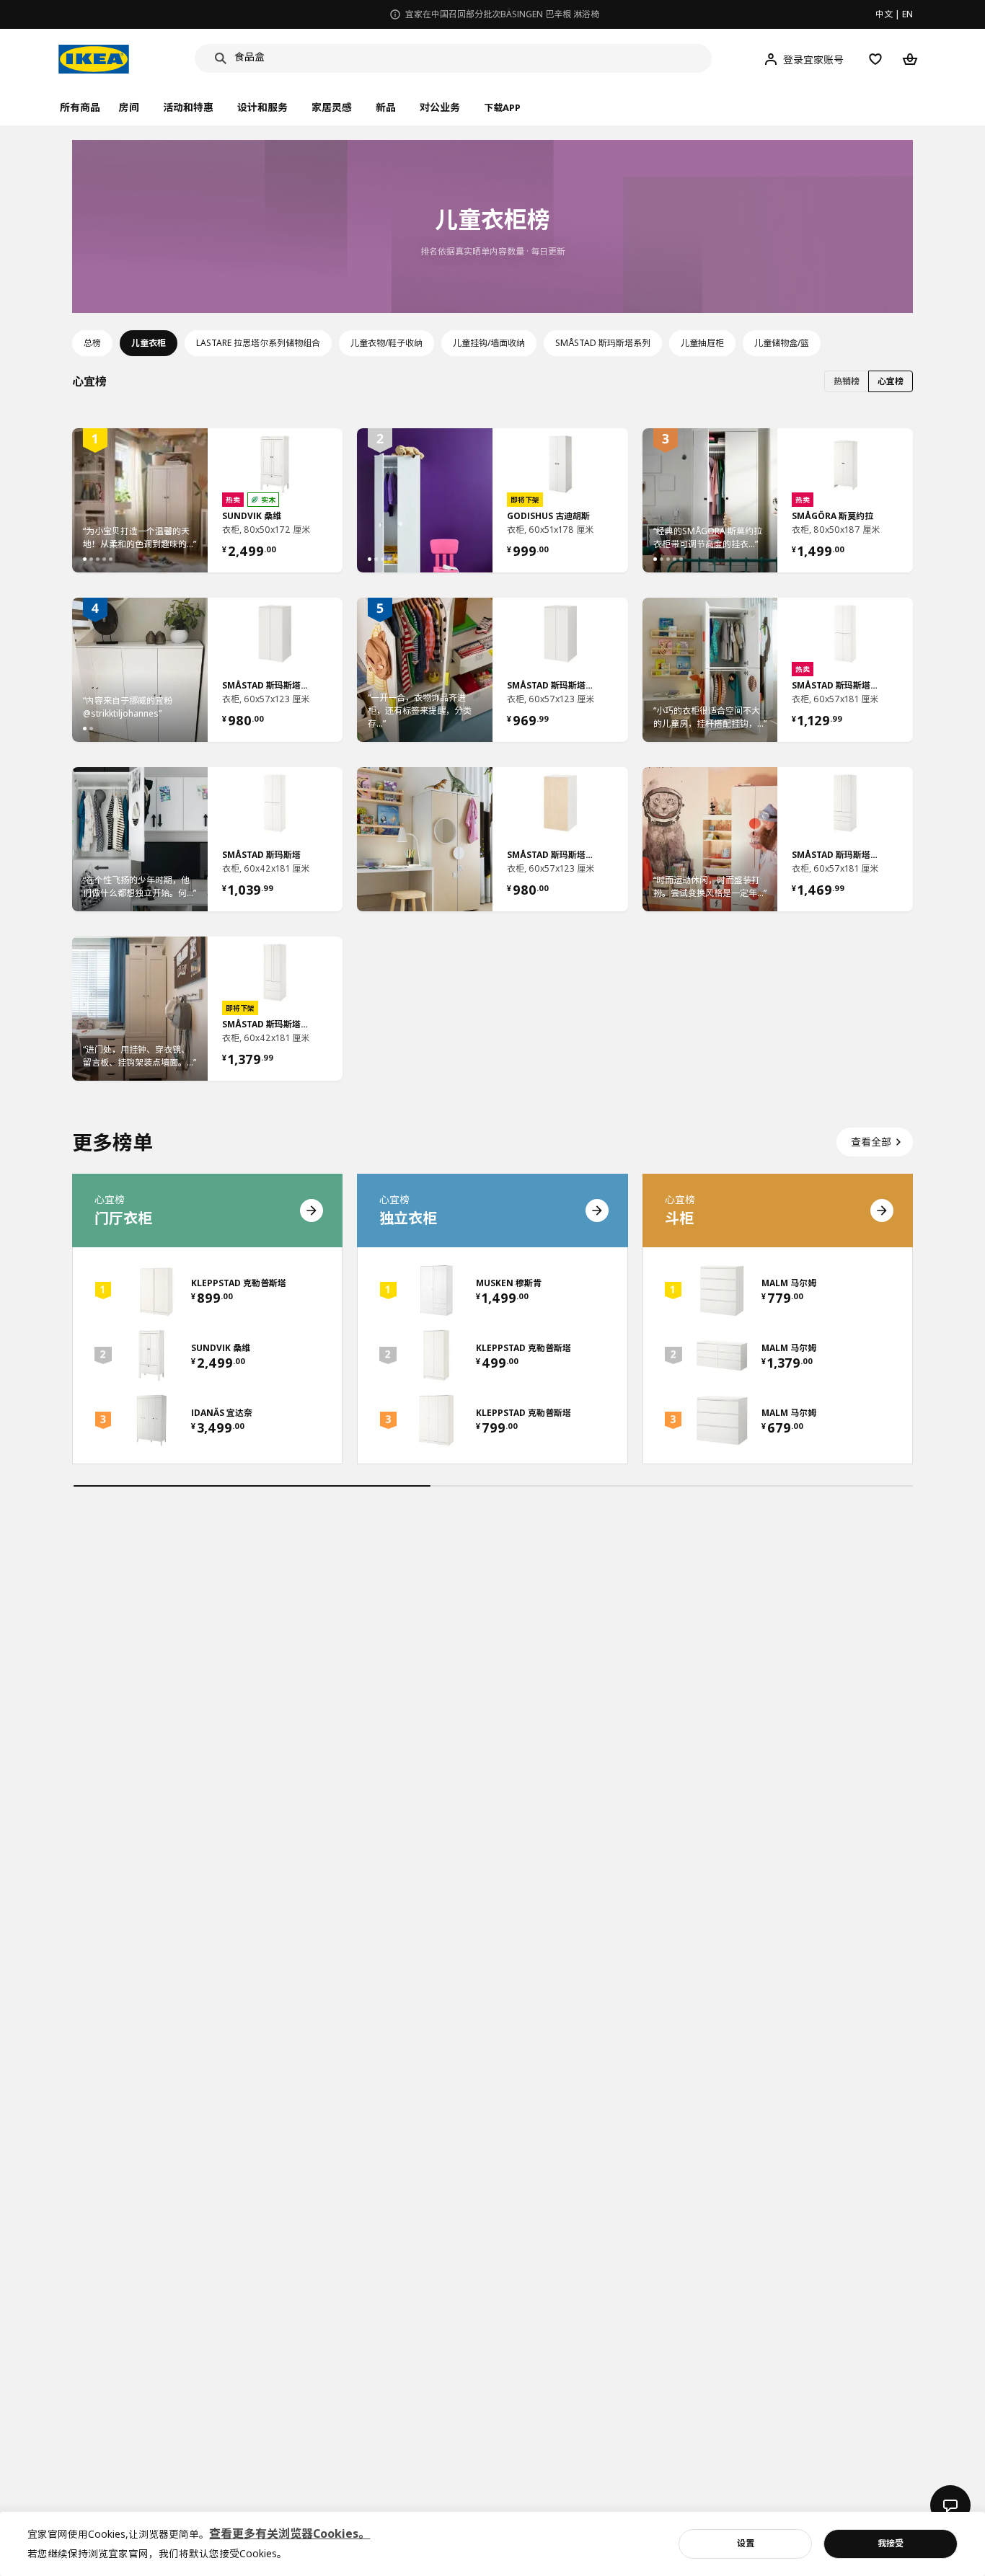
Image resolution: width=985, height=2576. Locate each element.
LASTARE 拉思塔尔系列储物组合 (258, 343)
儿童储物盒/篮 (782, 343)
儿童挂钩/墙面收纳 (489, 343)
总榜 (92, 343)
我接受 (891, 2543)
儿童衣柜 (149, 343)
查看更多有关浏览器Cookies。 (290, 2533)
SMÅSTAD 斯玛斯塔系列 (603, 343)
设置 (746, 2543)
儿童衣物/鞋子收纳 (387, 343)
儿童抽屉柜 (702, 343)
